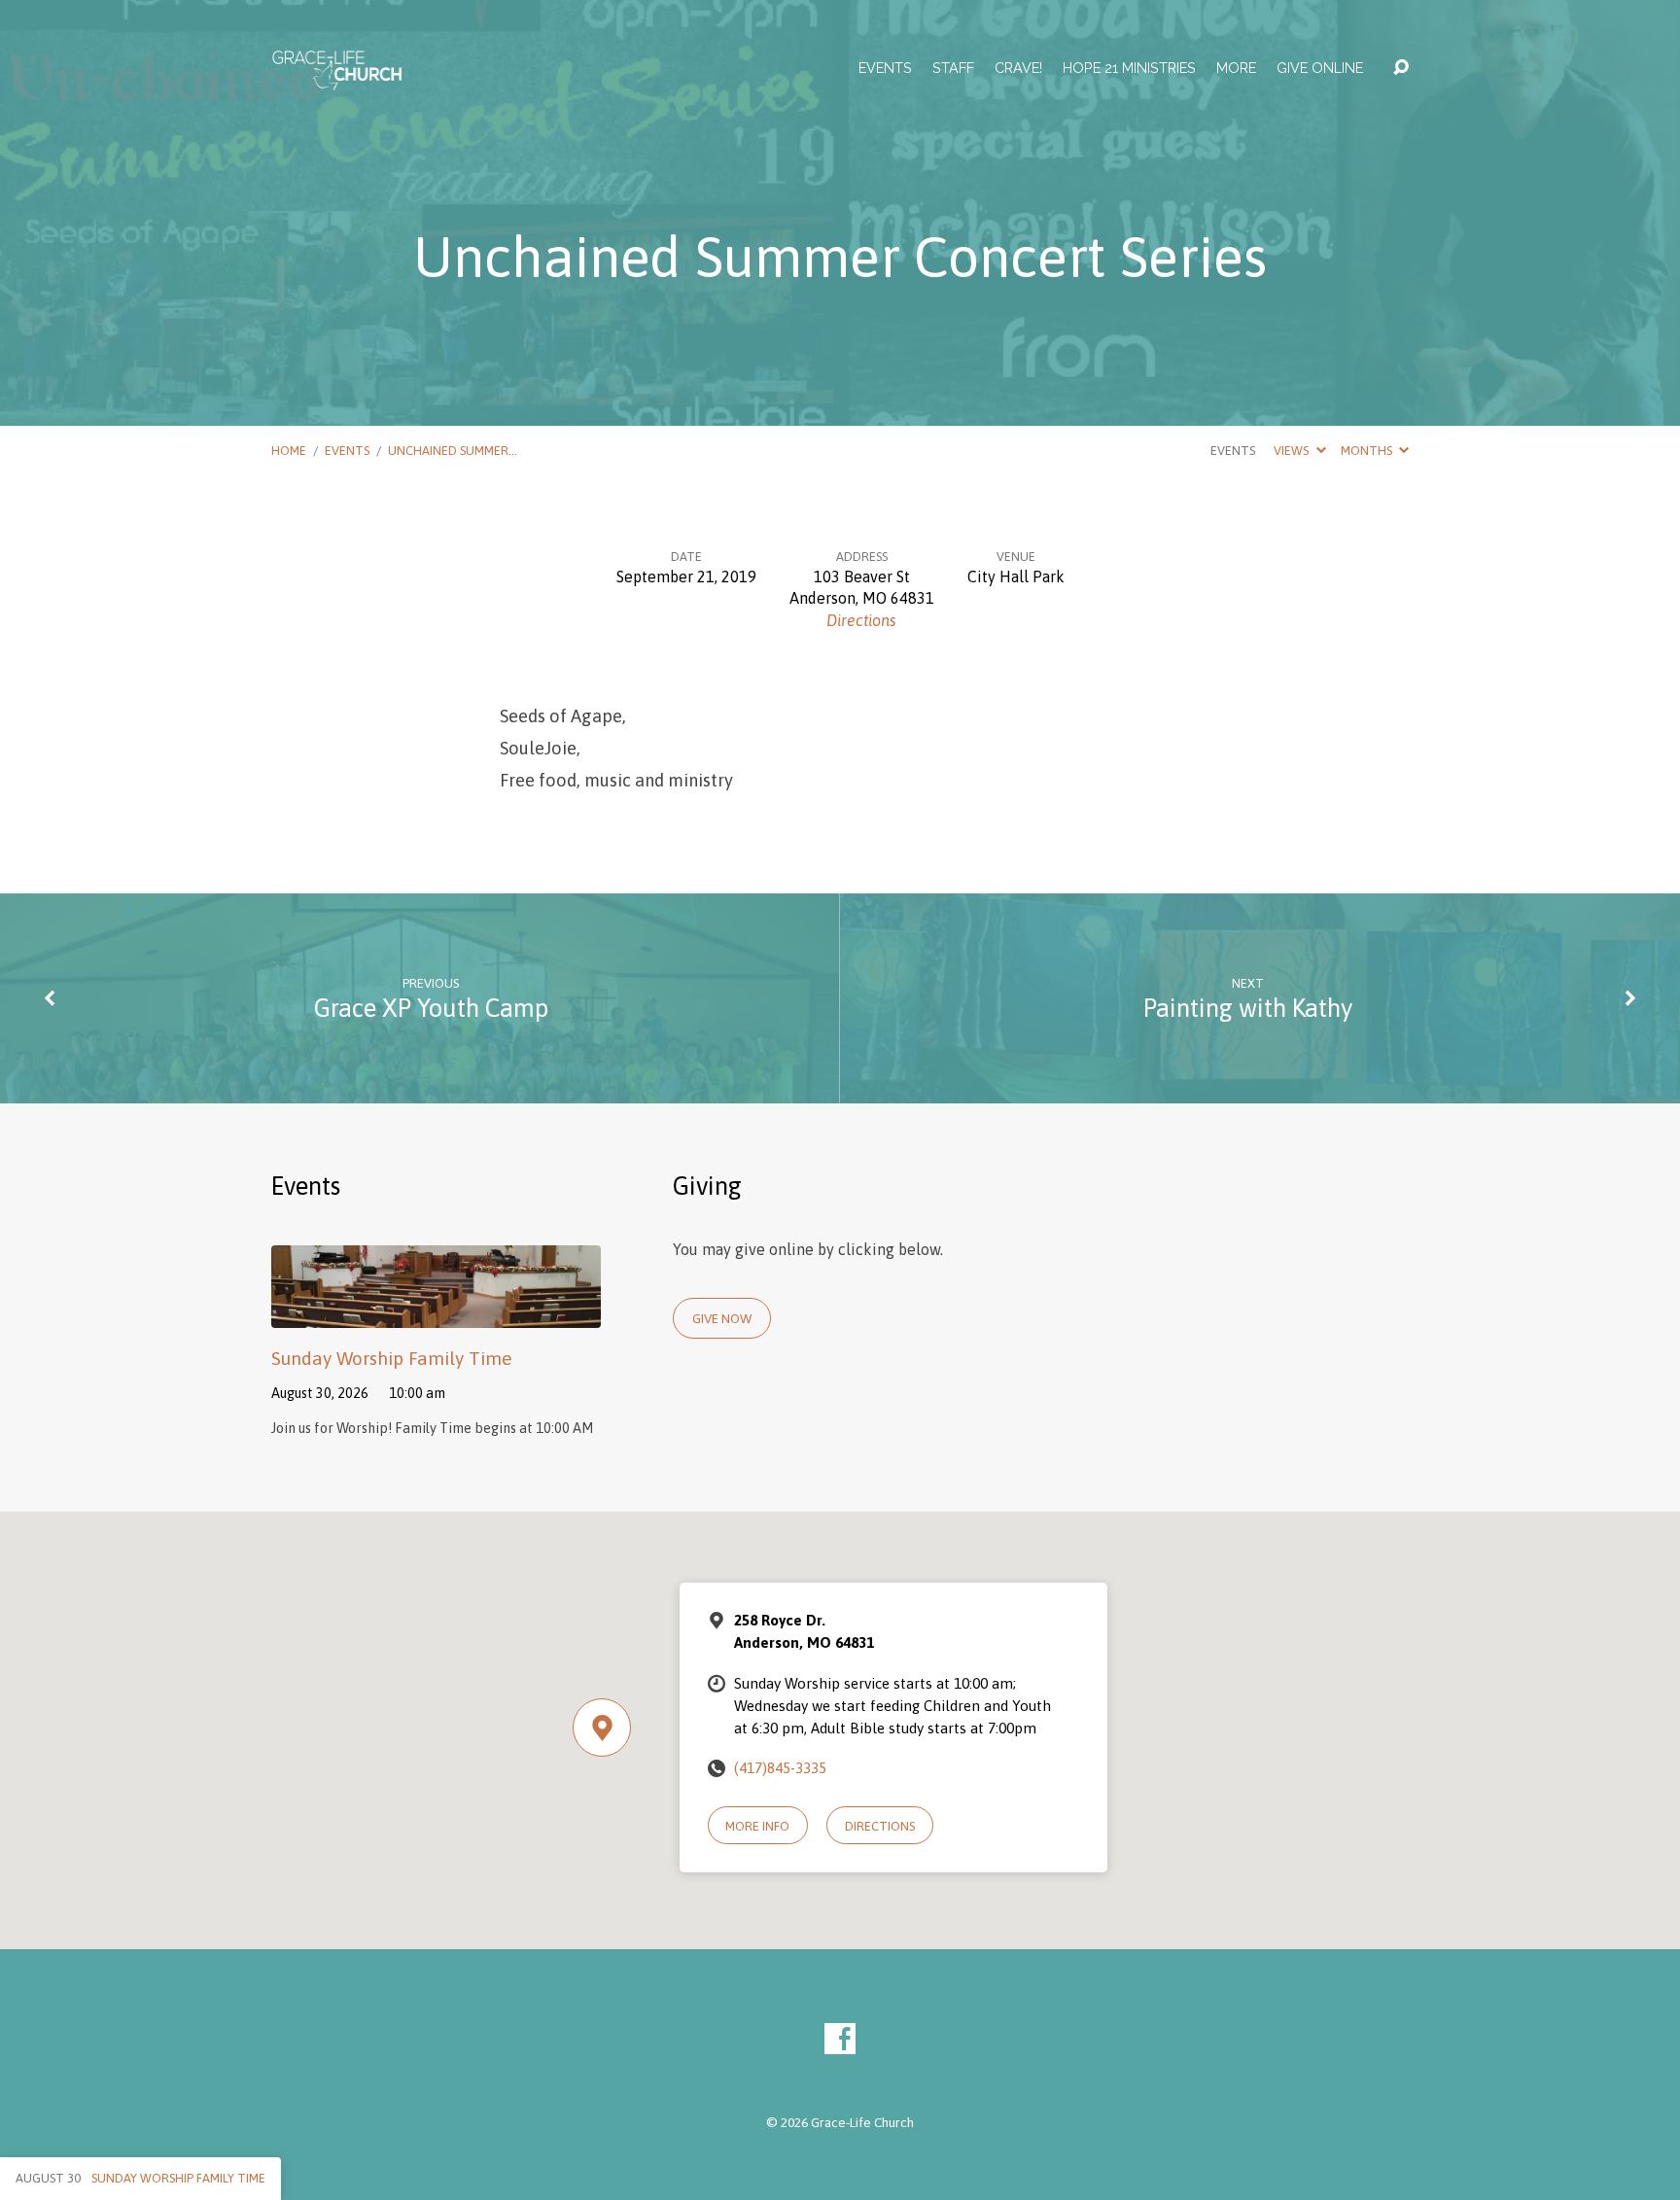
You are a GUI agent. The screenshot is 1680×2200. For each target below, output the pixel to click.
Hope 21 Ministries (1129, 68)
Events (885, 68)
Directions (861, 620)
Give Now (722, 1318)
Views (1293, 451)
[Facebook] (840, 2039)
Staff (953, 68)
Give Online (1320, 68)
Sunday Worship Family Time (392, 1358)
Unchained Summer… (453, 451)
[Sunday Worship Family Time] (436, 1313)
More (1236, 68)
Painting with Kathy (1248, 1008)
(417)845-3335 (780, 1768)
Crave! (1018, 68)
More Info (757, 1826)
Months (1368, 451)
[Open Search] (1401, 68)
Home (289, 451)
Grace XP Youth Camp (431, 1008)
